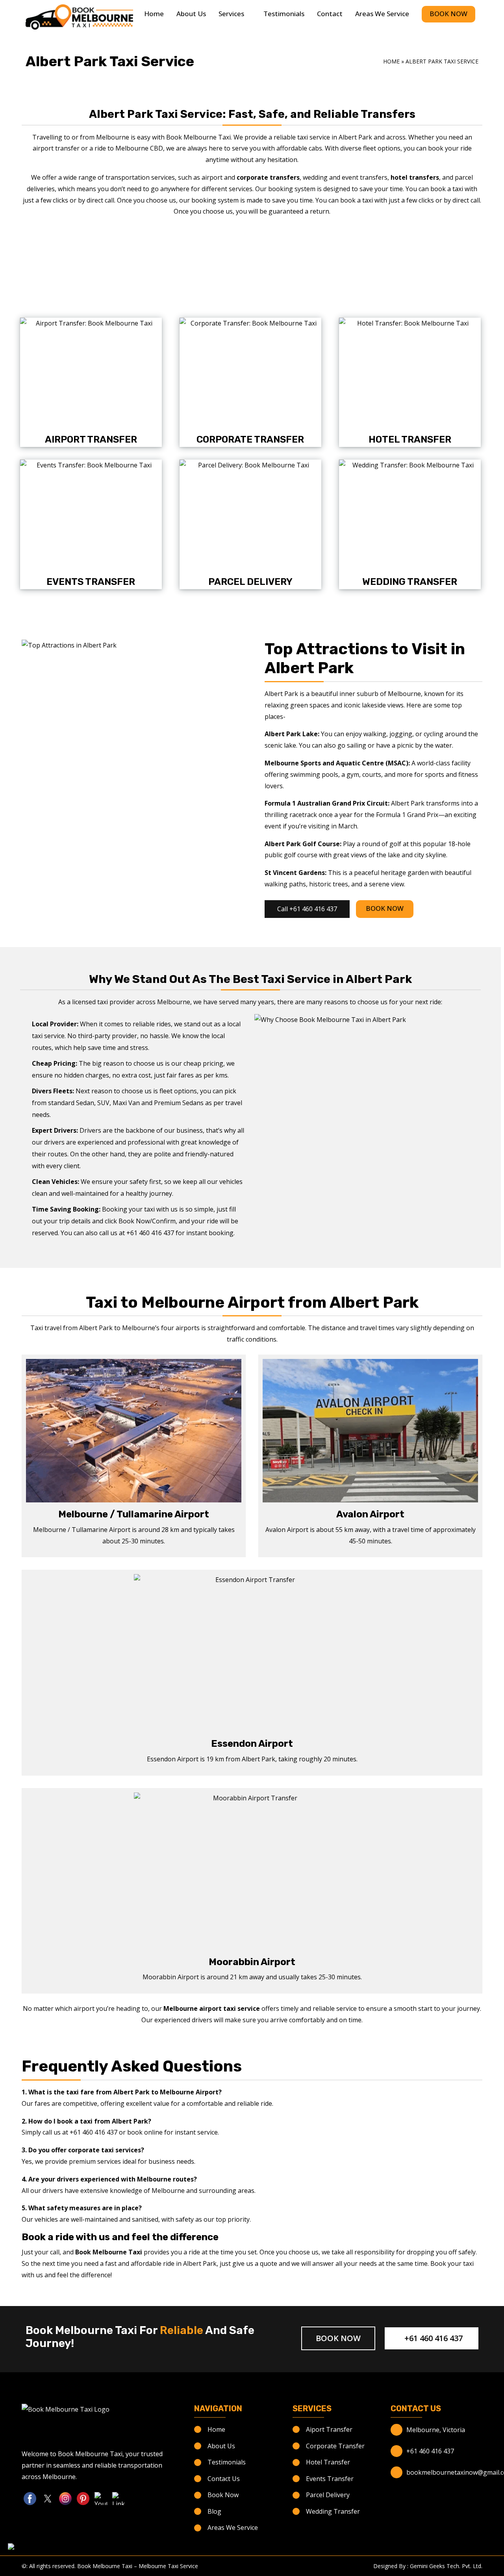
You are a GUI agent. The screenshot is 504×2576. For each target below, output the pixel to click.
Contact (330, 14)
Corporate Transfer (250, 439)
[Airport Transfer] (91, 375)
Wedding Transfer (410, 582)
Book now (338, 2338)
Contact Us (224, 2479)
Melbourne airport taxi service (212, 2008)
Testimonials (284, 14)
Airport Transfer (91, 439)
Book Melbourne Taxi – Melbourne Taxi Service (138, 2566)
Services (231, 14)
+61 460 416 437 (433, 2338)
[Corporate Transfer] (250, 375)
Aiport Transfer (329, 2429)
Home (154, 14)
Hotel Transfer (410, 439)
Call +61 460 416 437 (307, 909)
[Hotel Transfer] (410, 375)
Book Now (448, 14)
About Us (191, 14)
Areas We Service (382, 14)
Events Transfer (91, 582)
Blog (214, 2511)
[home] (79, 17)
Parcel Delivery (250, 582)
